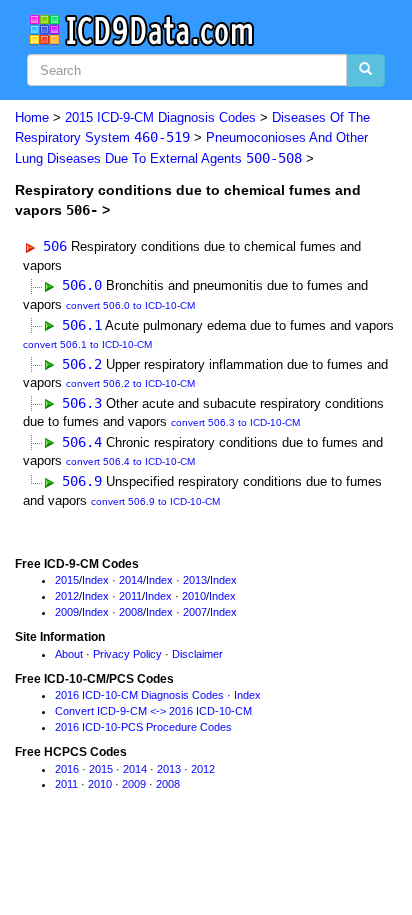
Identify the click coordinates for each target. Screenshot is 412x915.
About (69, 654)
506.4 (82, 442)
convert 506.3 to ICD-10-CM (235, 422)
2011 (130, 596)
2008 (131, 612)
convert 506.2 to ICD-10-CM (130, 383)
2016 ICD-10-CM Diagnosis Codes (139, 695)
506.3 (82, 403)
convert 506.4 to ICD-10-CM (130, 461)
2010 (194, 596)
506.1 (82, 325)
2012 (67, 596)
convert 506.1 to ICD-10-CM (87, 344)
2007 (195, 612)
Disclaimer (197, 654)
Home (32, 117)
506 (55, 246)
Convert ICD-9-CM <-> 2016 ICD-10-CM (153, 711)
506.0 (82, 285)
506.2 (82, 364)
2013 (195, 580)
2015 (67, 580)
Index (95, 580)
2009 (67, 612)
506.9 (82, 481)
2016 (67, 769)
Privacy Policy (127, 654)
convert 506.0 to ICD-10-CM (130, 305)
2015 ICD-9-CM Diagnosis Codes (160, 117)
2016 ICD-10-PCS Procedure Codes (143, 727)
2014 (131, 580)
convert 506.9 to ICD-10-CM (155, 501)
